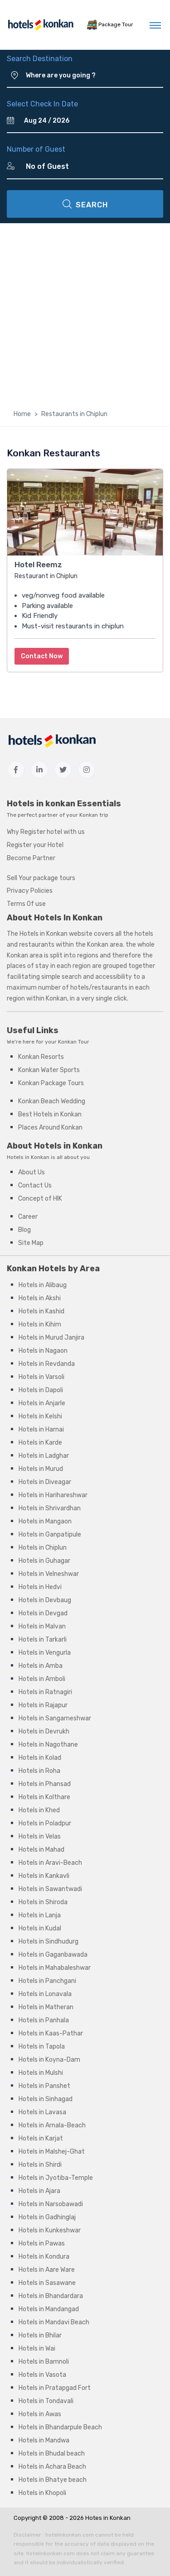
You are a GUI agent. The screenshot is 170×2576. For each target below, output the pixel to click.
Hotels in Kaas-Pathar (51, 2033)
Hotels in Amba (41, 1666)
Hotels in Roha (39, 1771)
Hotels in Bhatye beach (53, 2480)
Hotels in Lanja (40, 1915)
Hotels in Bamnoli (44, 2362)
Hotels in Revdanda (47, 1364)
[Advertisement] (85, 313)
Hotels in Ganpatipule (50, 1535)
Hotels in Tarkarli (43, 1640)
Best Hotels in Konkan (50, 1114)
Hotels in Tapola (42, 2047)
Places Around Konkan (50, 1128)
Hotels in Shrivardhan (50, 1508)
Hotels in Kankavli (44, 1876)
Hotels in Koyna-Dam (49, 2060)
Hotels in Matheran (46, 2007)
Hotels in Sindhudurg (49, 1942)
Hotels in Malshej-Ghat (52, 2152)
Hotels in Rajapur (43, 1705)
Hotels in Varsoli (41, 1377)
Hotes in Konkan (108, 2518)
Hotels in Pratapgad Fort (55, 2388)
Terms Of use (26, 904)
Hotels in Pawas (42, 2243)
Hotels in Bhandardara (51, 2296)
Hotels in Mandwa (44, 2440)
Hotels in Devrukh (44, 1731)
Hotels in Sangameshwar (55, 1718)
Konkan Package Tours (51, 1083)
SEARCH (92, 205)
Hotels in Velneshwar (49, 1574)
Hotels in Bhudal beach (52, 2454)
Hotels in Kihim (40, 1324)
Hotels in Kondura (44, 2257)
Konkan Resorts (41, 1057)
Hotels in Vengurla (45, 1653)
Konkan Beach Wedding (52, 1101)
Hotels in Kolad (40, 1758)
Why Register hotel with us (46, 832)
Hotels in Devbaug (45, 1600)
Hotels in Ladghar (44, 1456)
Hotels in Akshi (40, 1298)
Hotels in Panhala (44, 2020)
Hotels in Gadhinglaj (47, 2217)
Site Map (31, 1243)
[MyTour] (40, 25)
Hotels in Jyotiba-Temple (56, 2178)
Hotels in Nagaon (43, 1351)
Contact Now (42, 656)
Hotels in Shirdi (40, 2165)
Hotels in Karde (40, 1443)
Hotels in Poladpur (45, 1823)
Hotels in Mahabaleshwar (55, 1968)
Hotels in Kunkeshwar (50, 2230)
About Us (32, 1172)
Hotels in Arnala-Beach (52, 2125)
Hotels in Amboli (42, 1679)
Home (22, 414)
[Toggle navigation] (155, 25)
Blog (24, 1230)
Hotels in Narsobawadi (51, 2204)
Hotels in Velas (40, 1836)
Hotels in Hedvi (40, 1587)
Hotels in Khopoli (42, 2493)
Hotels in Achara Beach (52, 2467)
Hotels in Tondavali (46, 2401)
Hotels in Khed (39, 1810)
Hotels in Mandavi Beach (54, 2322)
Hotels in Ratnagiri (45, 1692)
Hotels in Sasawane (47, 2283)
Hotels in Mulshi (41, 2073)
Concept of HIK (40, 1199)
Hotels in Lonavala (45, 1994)
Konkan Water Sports (49, 1070)
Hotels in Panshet (44, 2086)
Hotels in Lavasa (42, 2112)
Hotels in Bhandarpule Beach (60, 2427)
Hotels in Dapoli (41, 1390)
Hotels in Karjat (41, 2138)
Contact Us (35, 1185)
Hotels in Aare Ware (47, 2270)
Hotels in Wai (37, 2349)
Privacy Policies (30, 891)
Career (28, 1217)
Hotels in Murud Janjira (51, 1338)
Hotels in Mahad (41, 1850)
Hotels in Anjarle (42, 1403)
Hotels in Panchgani (47, 1981)
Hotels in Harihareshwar (53, 1495)
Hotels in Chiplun (43, 1548)
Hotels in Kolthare (44, 1797)
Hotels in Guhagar (44, 1561)
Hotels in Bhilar (40, 2335)
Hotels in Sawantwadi (50, 1889)
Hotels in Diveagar (45, 1482)
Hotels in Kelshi (40, 1416)
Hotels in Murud (41, 1469)
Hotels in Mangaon (45, 1521)
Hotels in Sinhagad (46, 2099)
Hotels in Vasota (42, 2375)
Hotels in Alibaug (43, 1285)
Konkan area (105, 945)
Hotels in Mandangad (49, 2309)
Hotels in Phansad (45, 1784)
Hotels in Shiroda (43, 1902)
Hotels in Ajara (39, 2191)
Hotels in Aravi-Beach (50, 1863)
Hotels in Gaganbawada (53, 1955)
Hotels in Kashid (41, 1311)
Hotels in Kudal (40, 1928)
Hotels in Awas (40, 2414)
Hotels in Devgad (43, 1613)
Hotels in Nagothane (48, 1745)
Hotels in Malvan (42, 1626)
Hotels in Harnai (41, 1429)
